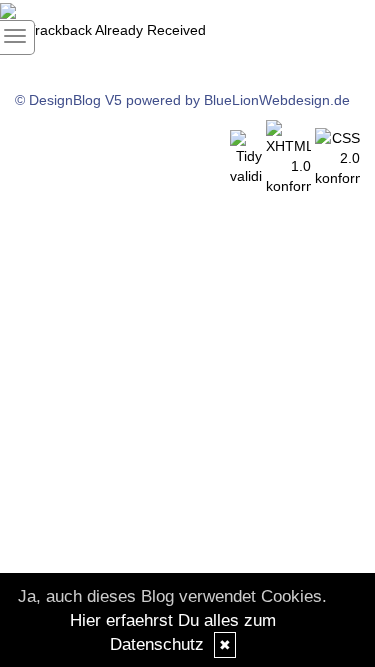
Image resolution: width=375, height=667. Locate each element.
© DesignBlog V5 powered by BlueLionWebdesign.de (182, 100)
